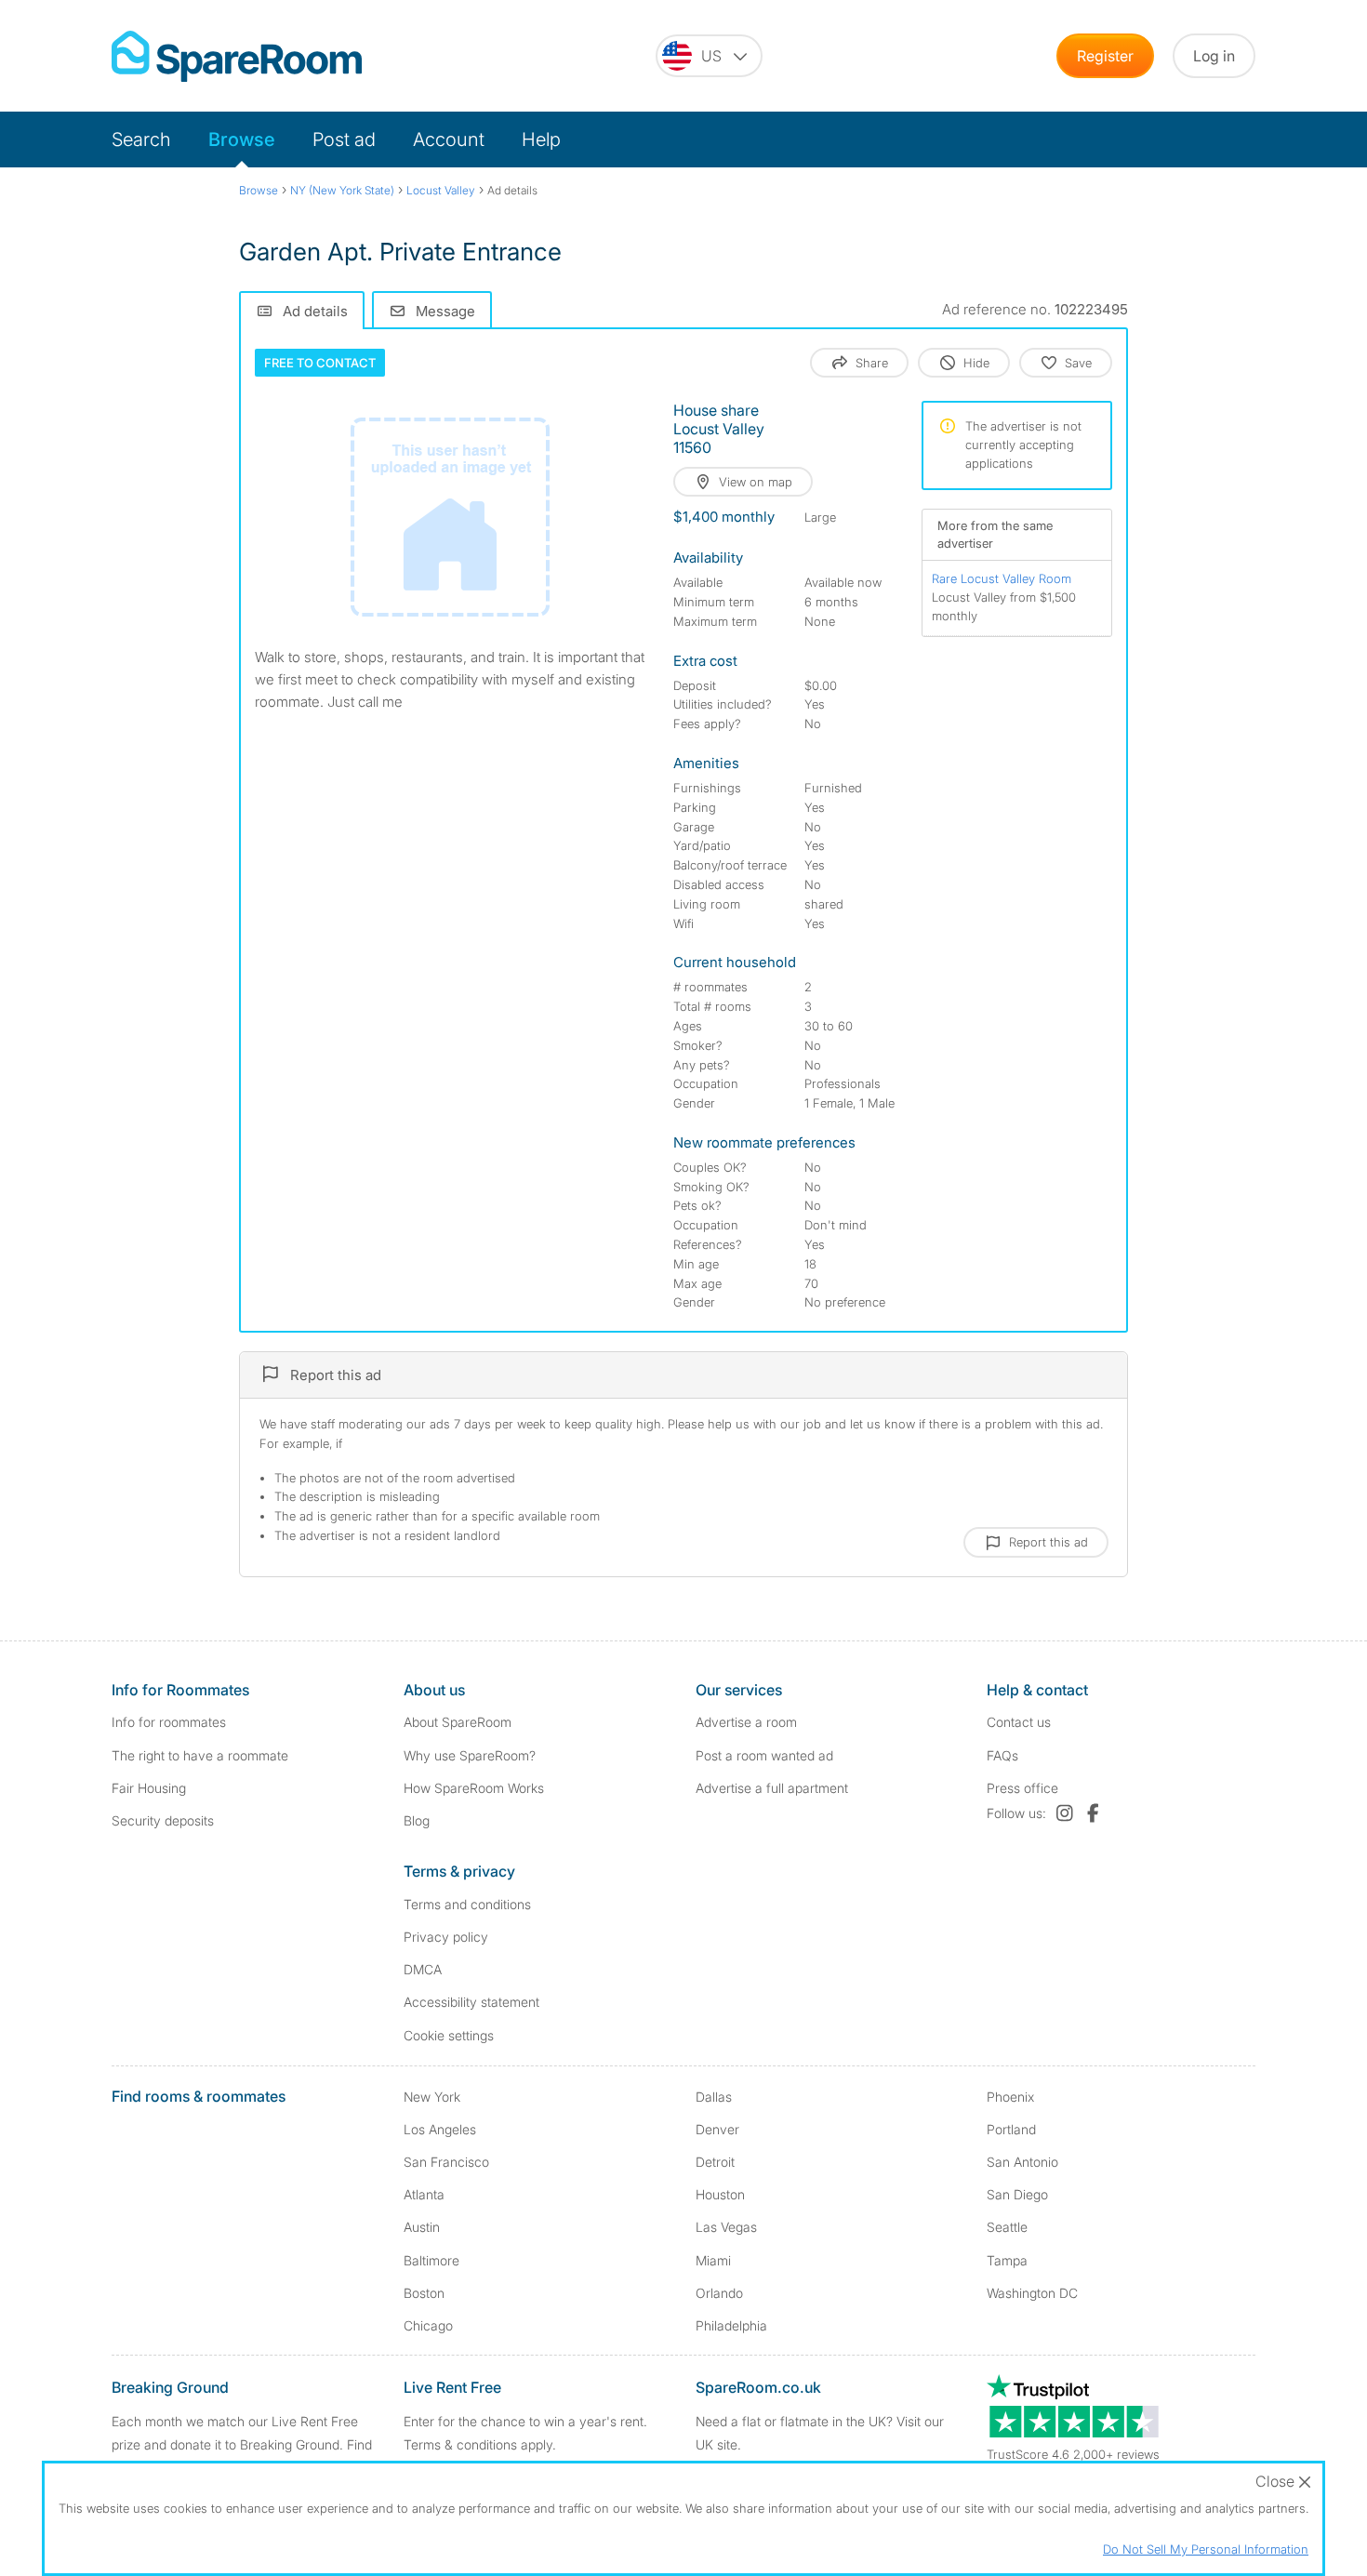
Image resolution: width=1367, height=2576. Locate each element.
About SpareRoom (458, 1722)
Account (449, 139)
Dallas (714, 2097)
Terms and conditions (467, 1904)
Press (1022, 1788)
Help (541, 139)
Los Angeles (440, 2129)
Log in (1214, 56)
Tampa (1007, 2260)
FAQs (1002, 1755)
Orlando (719, 2293)
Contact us (1019, 1722)
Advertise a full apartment (772, 1788)
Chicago (428, 2325)
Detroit (715, 2162)
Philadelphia (731, 2325)
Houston (720, 2194)
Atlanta (424, 2194)
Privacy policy (446, 1937)
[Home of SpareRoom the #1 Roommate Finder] (237, 56)
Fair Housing (149, 1788)
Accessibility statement (471, 2002)
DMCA (423, 1969)
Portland (1011, 2129)
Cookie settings (449, 2035)
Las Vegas (726, 2227)
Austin (422, 2227)
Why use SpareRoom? (470, 1755)
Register (1105, 56)
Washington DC (1032, 2293)
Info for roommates (169, 1722)
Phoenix (1010, 2097)
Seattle (1007, 2227)
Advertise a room (746, 1722)
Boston (424, 2293)
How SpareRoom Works (474, 1788)
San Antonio (1022, 2162)
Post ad (344, 139)
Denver (717, 2129)
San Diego (1017, 2194)
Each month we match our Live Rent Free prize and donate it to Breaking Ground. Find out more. (242, 2444)
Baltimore (431, 2260)
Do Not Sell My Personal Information (1206, 2549)
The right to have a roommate (200, 1755)
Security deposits (163, 1820)
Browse (242, 139)
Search (141, 139)
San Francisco (446, 2162)
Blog (417, 1820)
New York (432, 2097)
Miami (713, 2260)
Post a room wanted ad (764, 1755)
